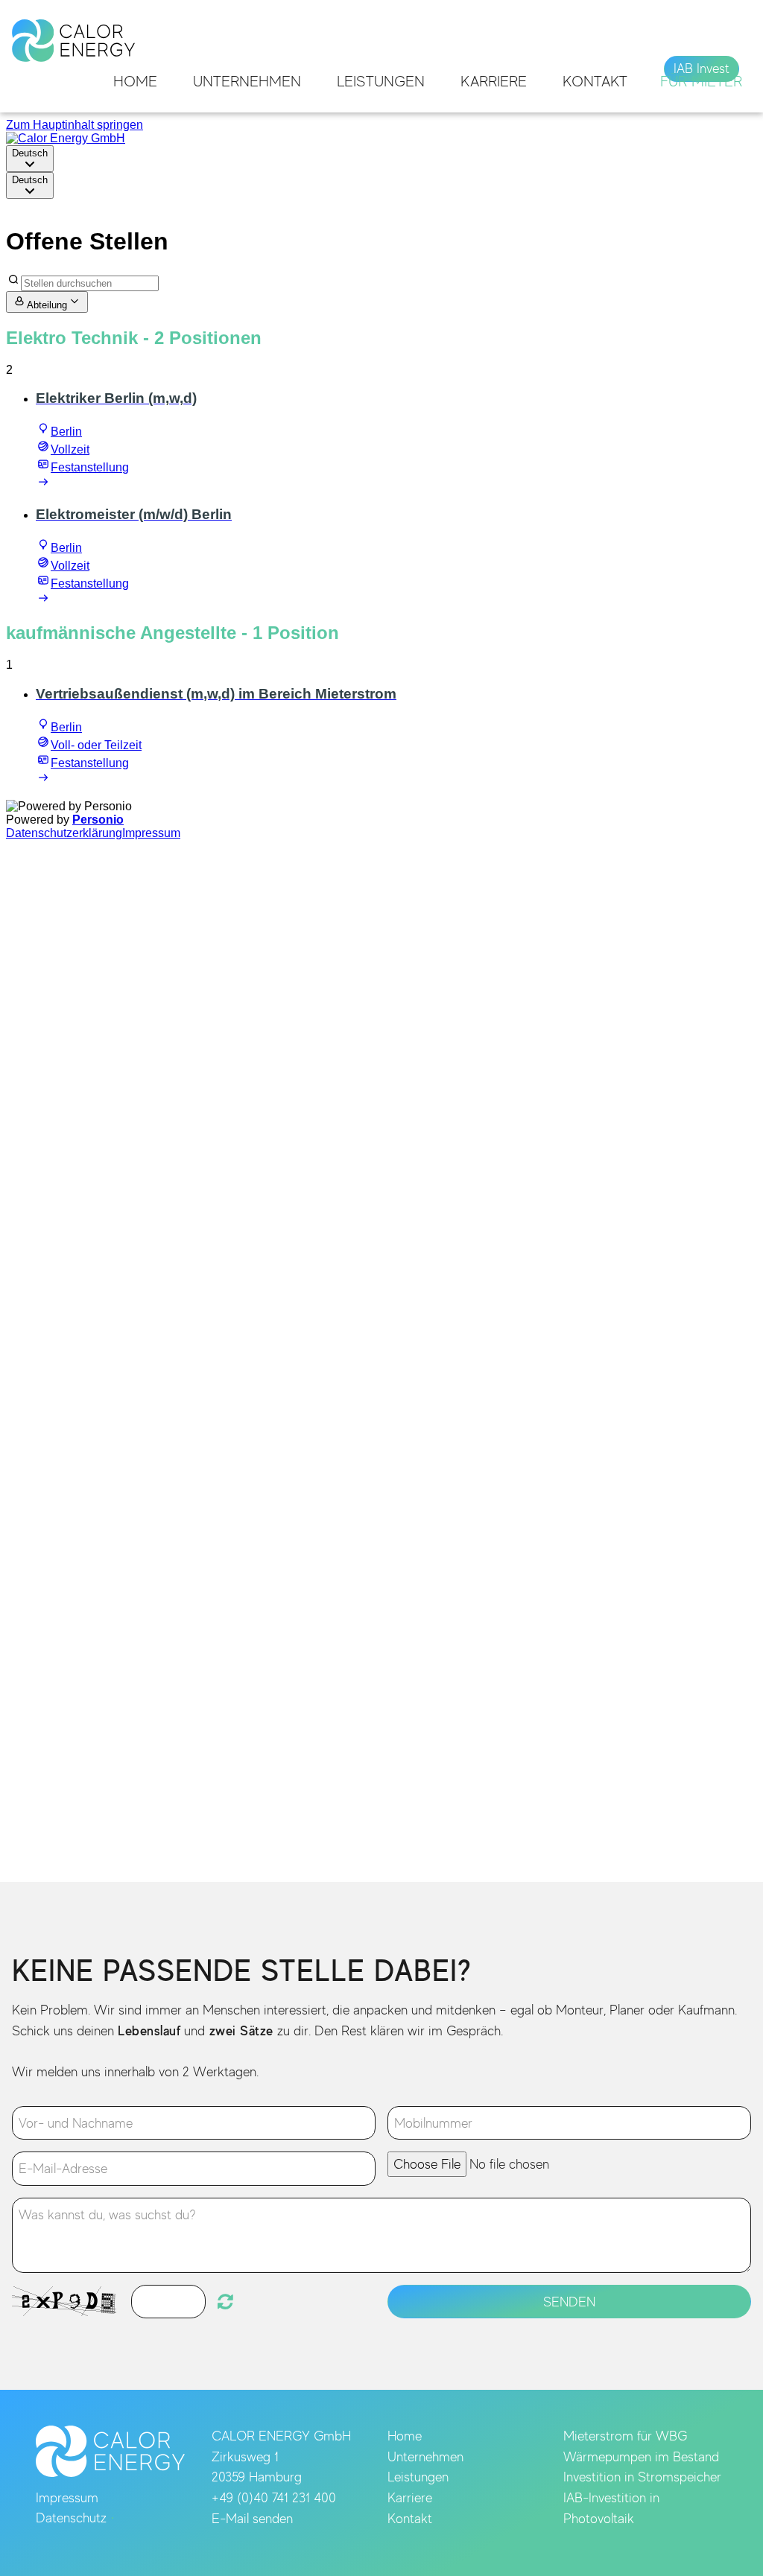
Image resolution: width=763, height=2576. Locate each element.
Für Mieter (701, 81)
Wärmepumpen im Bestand (641, 2456)
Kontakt (595, 81)
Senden (569, 2302)
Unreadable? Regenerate (225, 2301)
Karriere (494, 81)
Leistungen (381, 81)
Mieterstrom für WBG (625, 2436)
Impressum (67, 2497)
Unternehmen (247, 81)
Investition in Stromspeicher (642, 2477)
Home (135, 81)
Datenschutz (71, 2518)
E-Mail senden (252, 2518)
